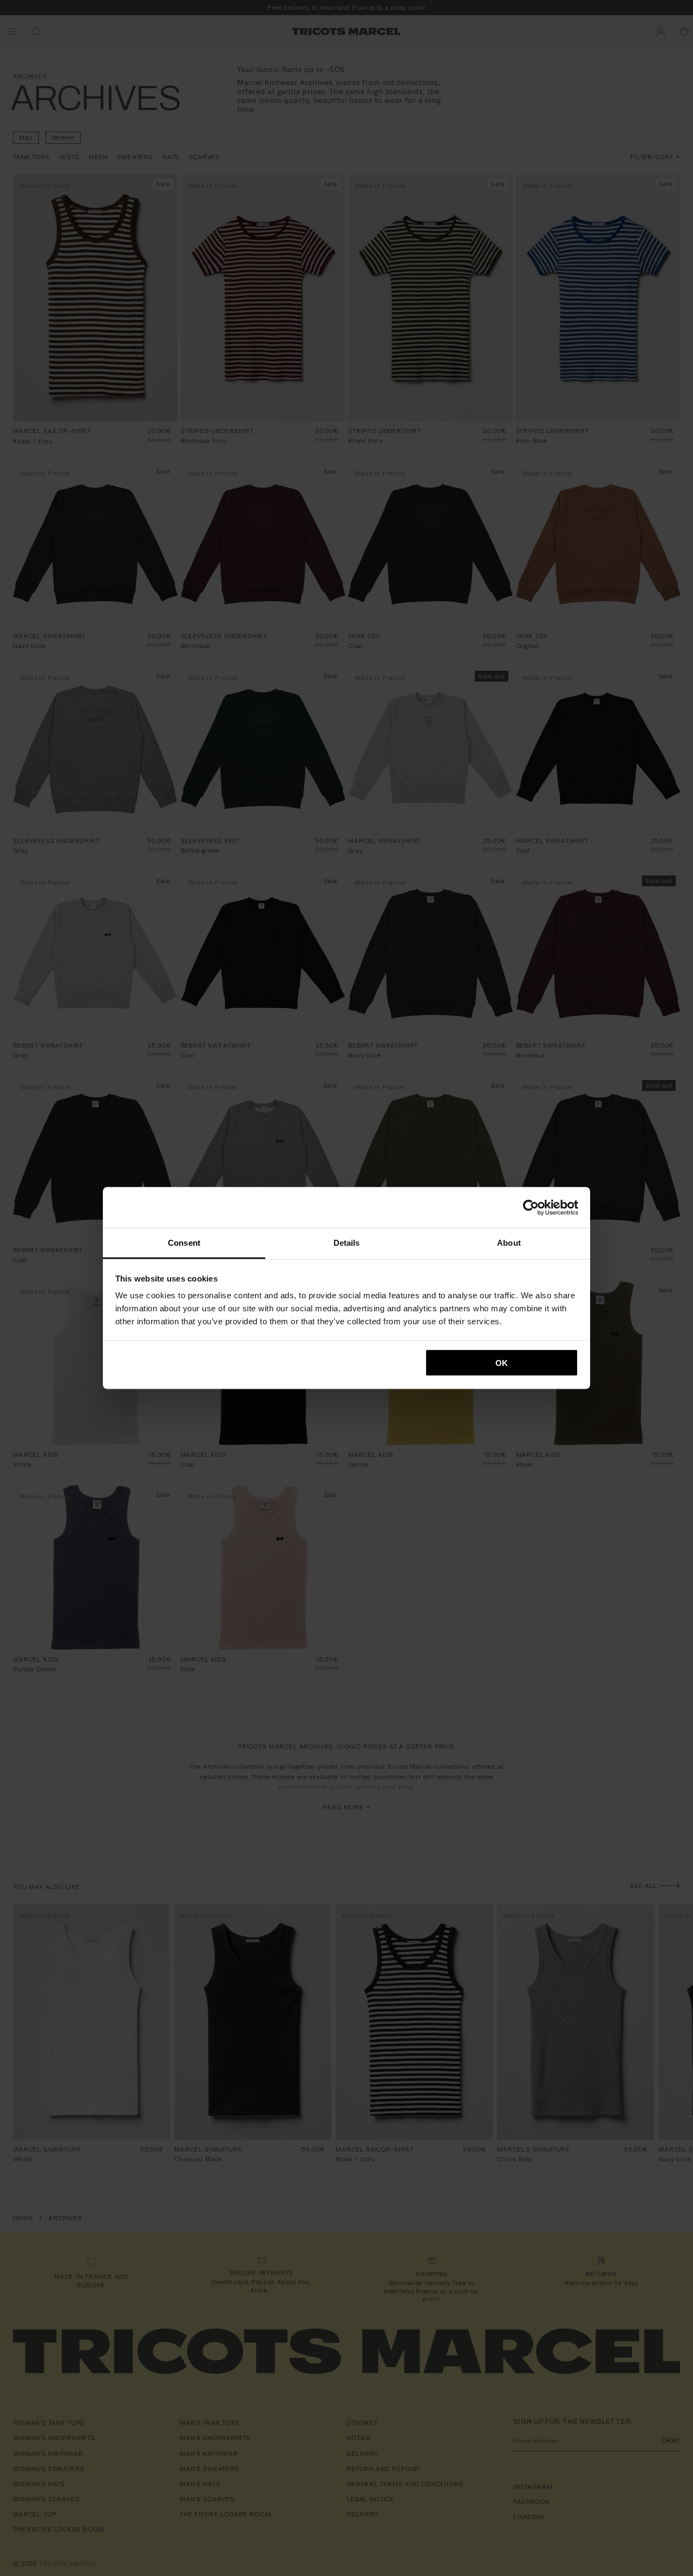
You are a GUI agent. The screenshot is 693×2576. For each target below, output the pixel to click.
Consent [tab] (184, 1243)
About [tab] (509, 1243)
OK (502, 1362)
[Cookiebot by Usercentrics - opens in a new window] (531, 1207)
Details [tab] (347, 1243)
